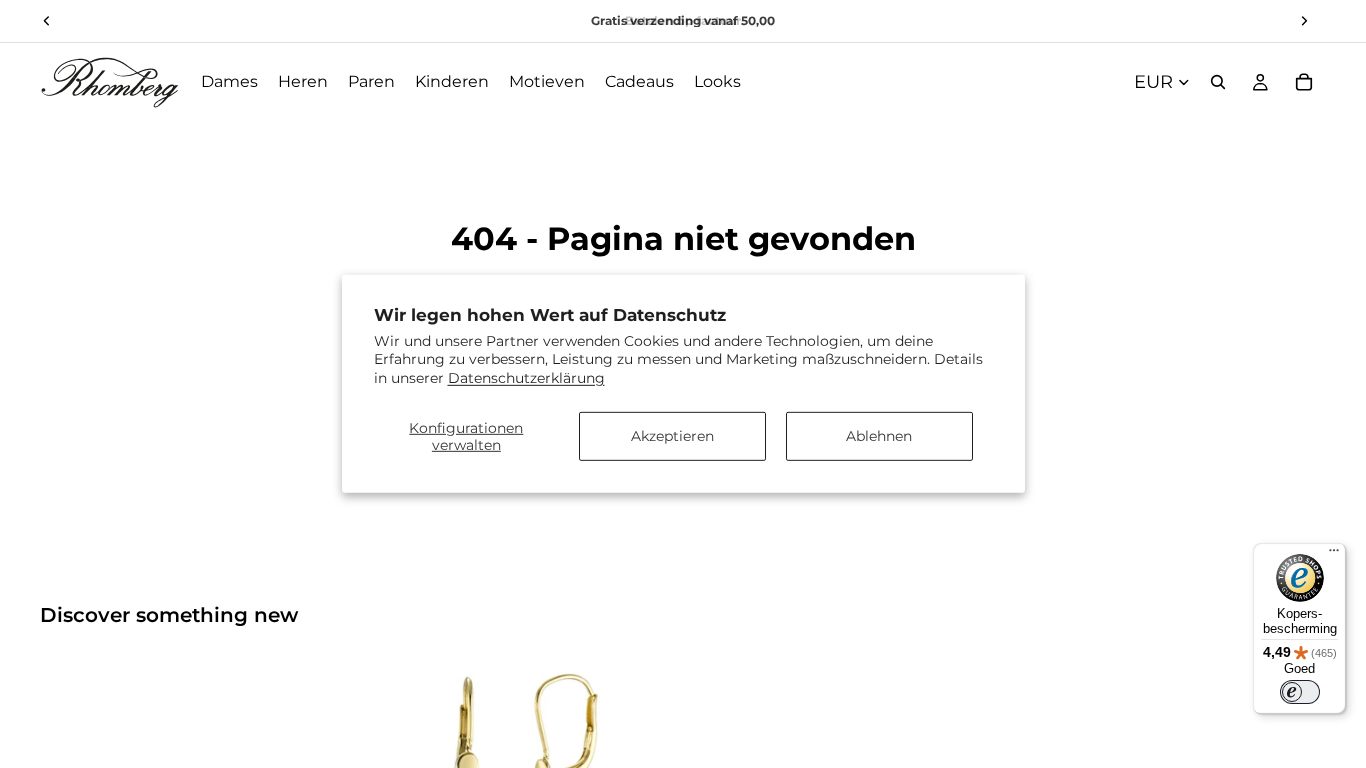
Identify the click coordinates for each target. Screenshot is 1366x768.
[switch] (1300, 692)
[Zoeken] (1218, 82)
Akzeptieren (672, 436)
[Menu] (1334, 555)
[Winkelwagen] (1304, 82)
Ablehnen (879, 436)
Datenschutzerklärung (526, 377)
